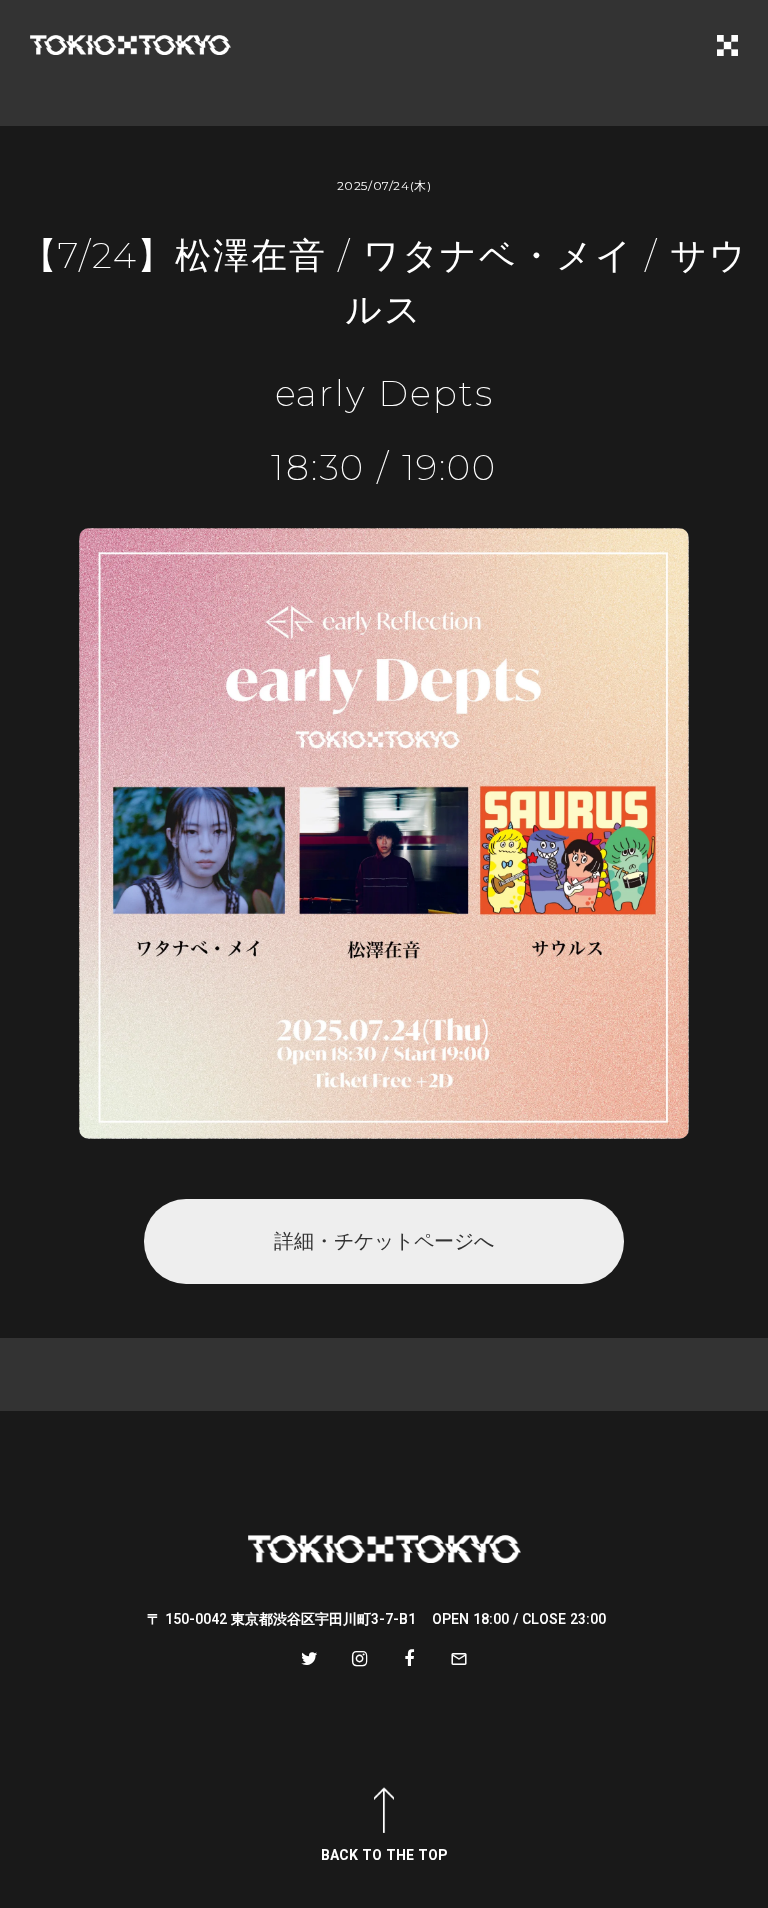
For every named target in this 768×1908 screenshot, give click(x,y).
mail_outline (459, 1659)
